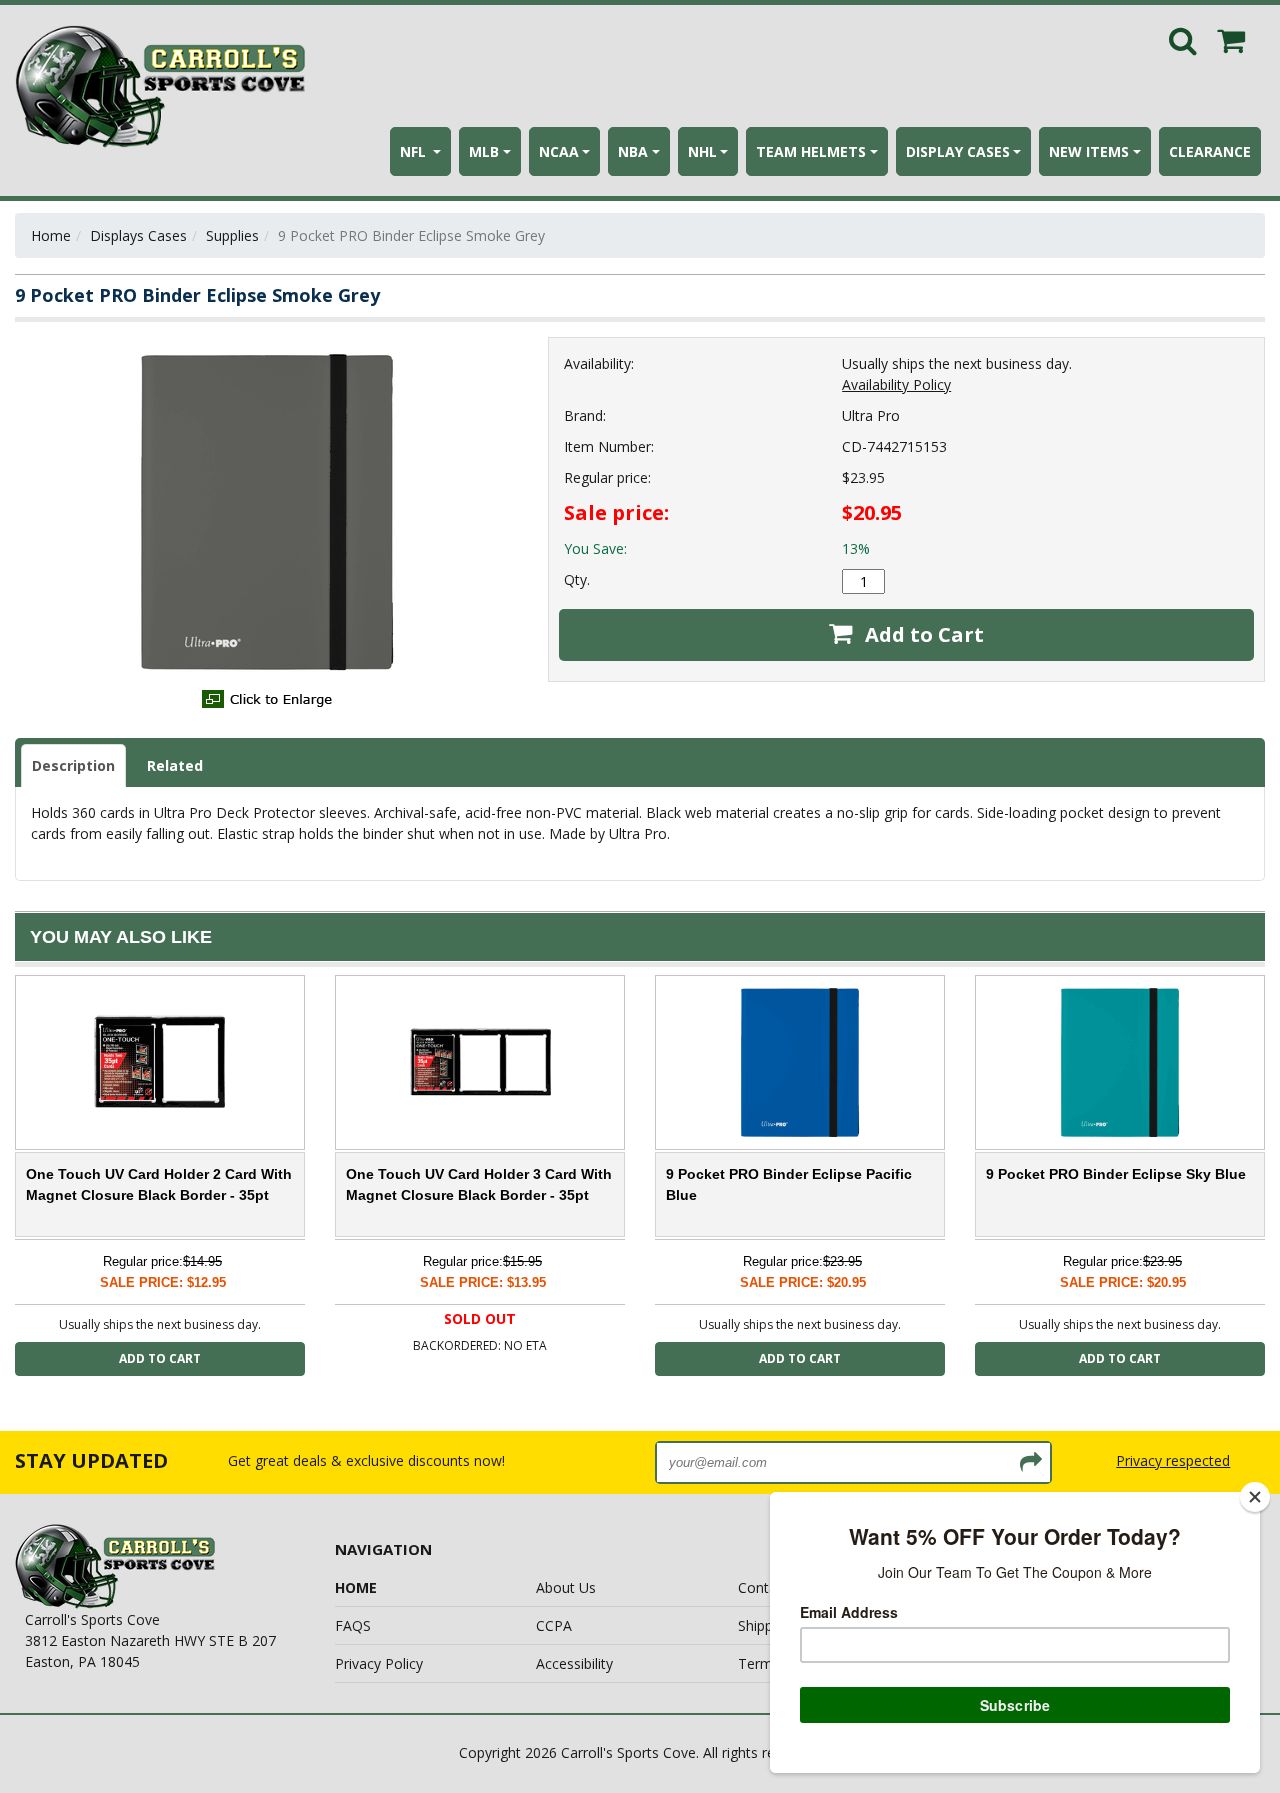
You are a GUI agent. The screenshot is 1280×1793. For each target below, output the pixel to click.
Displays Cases (138, 235)
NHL (702, 151)
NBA (633, 151)
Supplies (232, 235)
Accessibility (574, 1663)
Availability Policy (896, 384)
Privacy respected (1173, 1460)
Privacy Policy (379, 1663)
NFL (415, 151)
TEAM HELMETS (811, 151)
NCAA (559, 151)
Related (175, 765)
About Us (566, 1587)
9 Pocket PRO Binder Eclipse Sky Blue (1116, 1174)
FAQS (353, 1625)
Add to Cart (922, 634)
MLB (484, 151)
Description (73, 765)
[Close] (1255, 1497)
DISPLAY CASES (958, 151)
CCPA (554, 1625)
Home (51, 235)
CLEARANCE (1210, 151)
